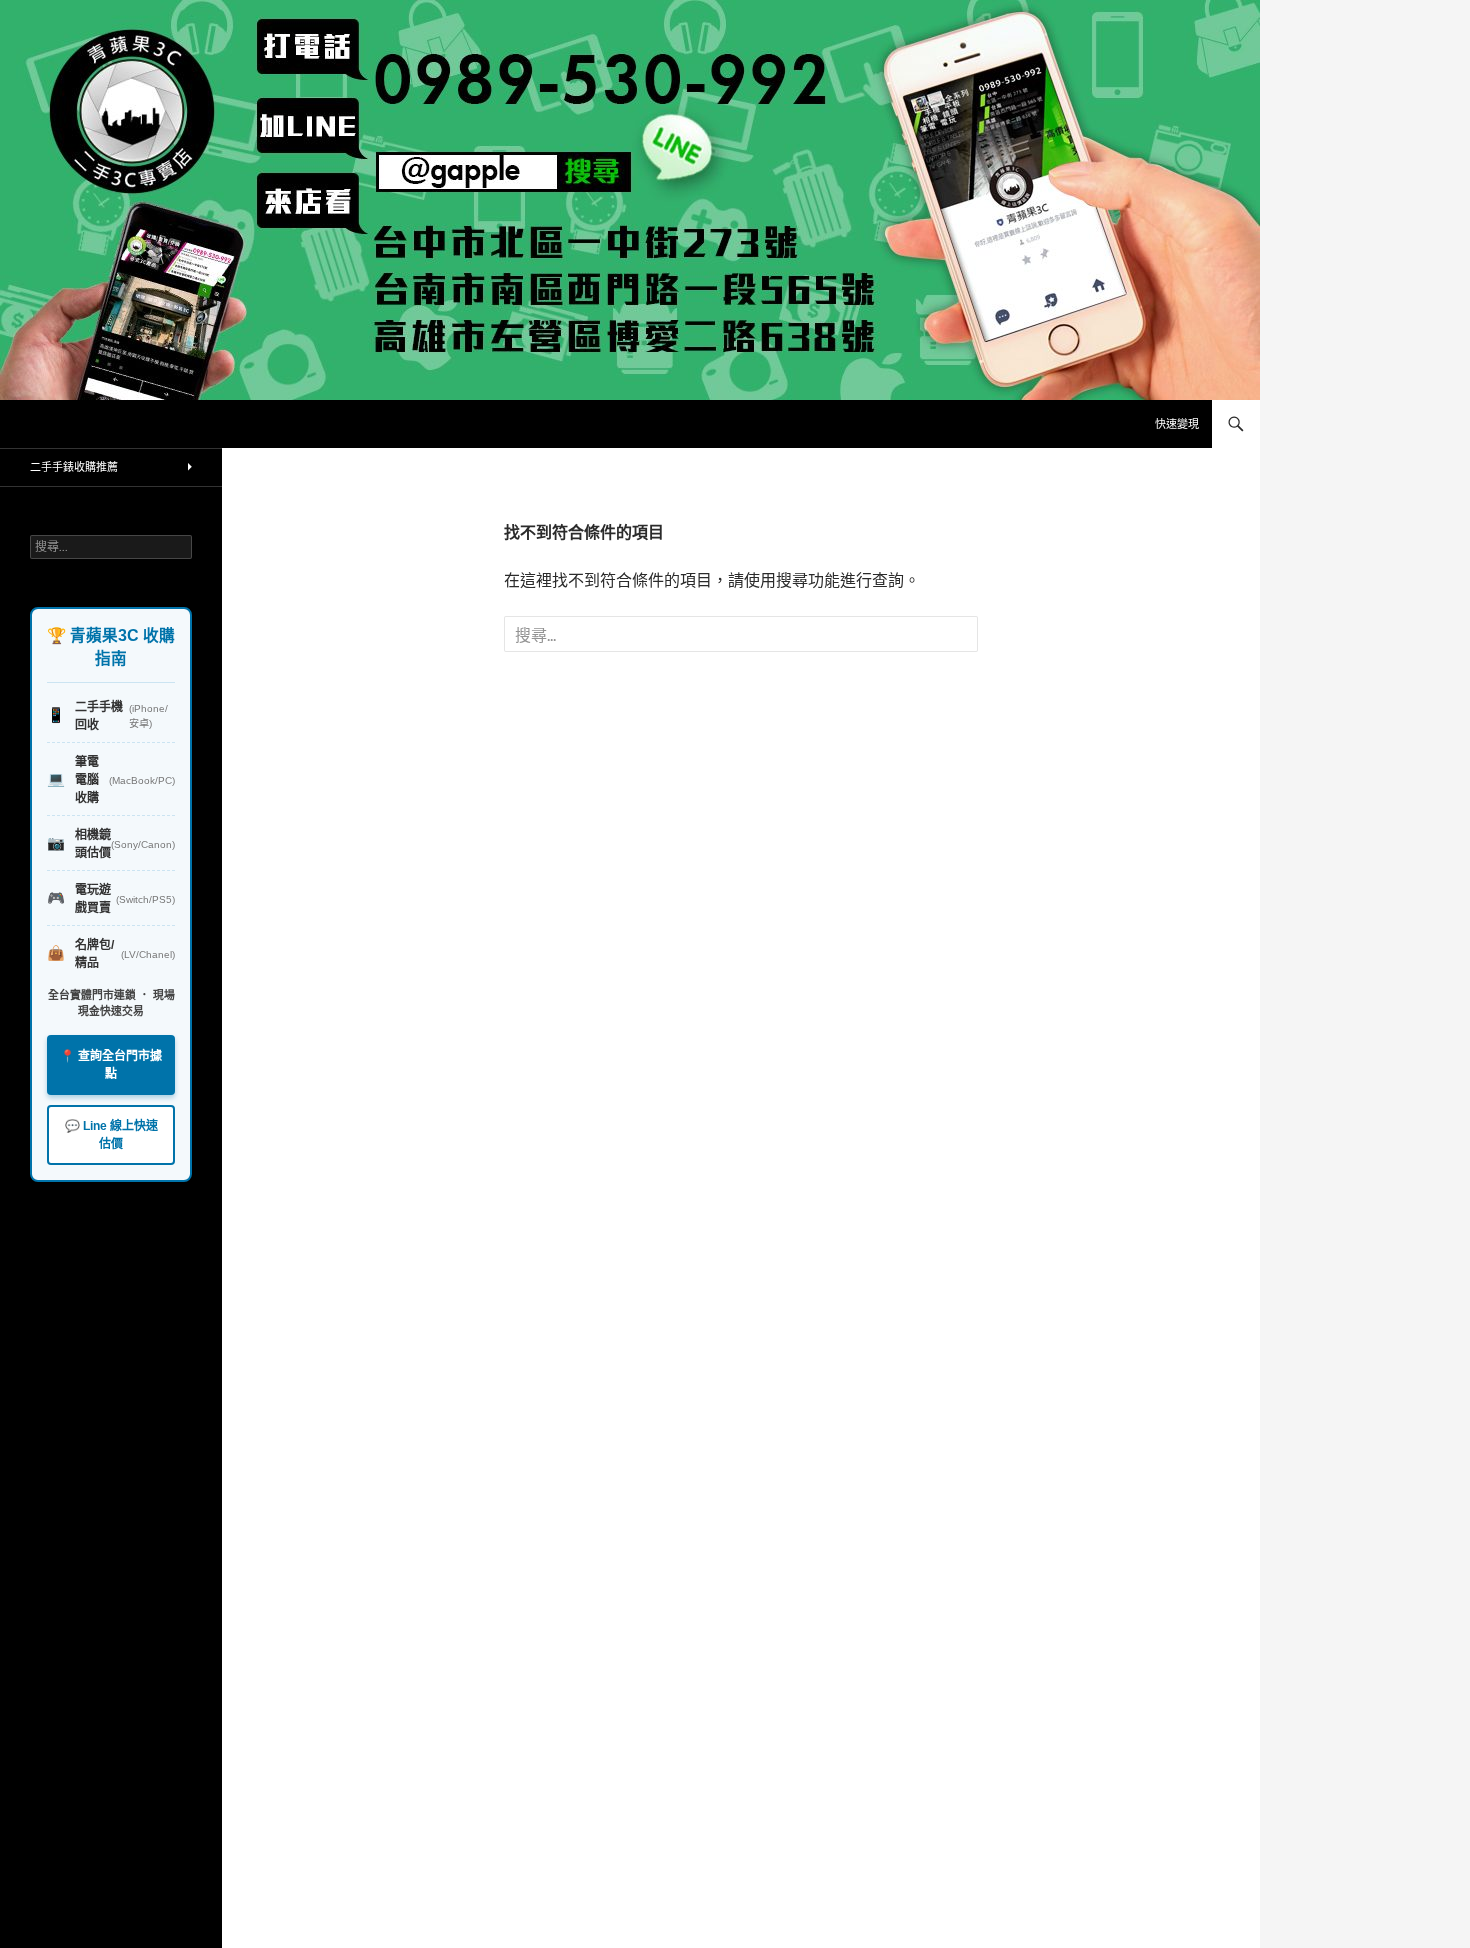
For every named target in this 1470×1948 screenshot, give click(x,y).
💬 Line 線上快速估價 (111, 1135)
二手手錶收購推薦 (74, 466)
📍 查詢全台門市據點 (111, 1065)
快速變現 (1177, 423)
